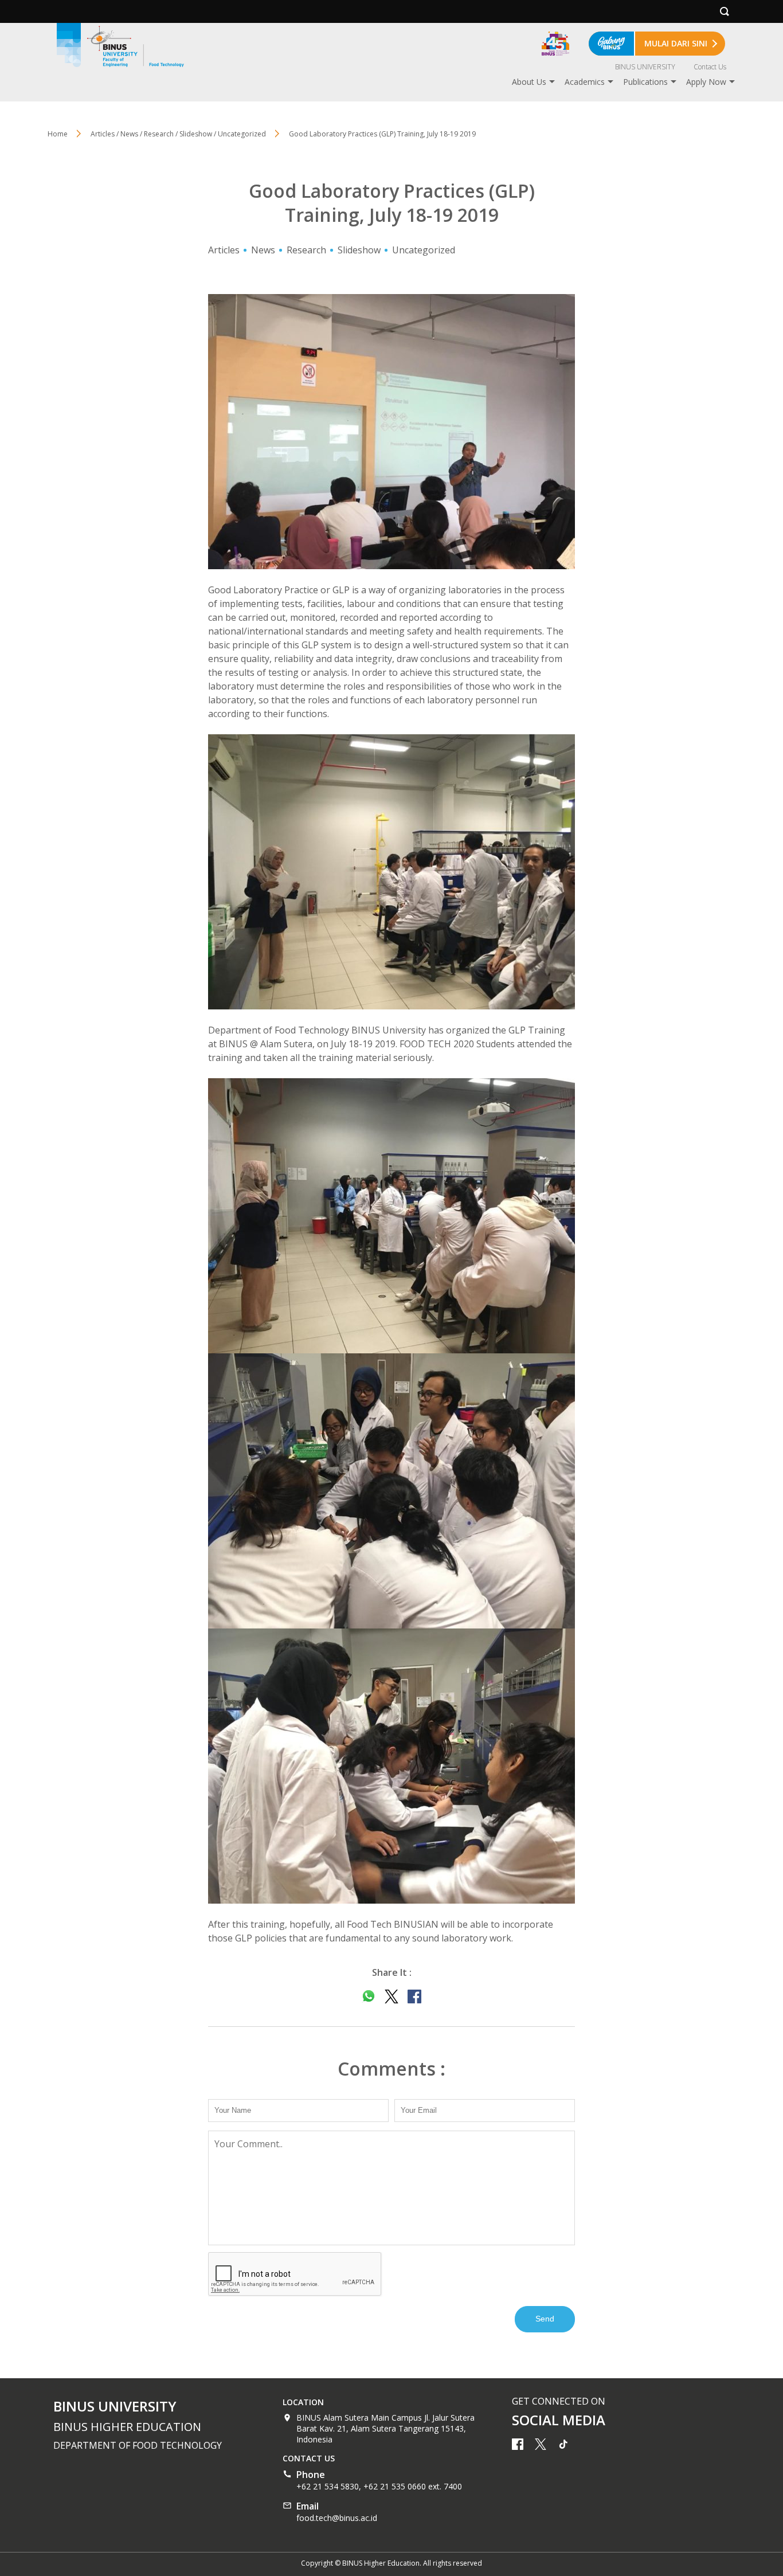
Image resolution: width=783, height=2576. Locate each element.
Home (58, 134)
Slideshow (359, 250)
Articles (224, 250)
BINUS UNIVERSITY (645, 67)
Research (306, 250)
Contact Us (710, 67)
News (263, 250)
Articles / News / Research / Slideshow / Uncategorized (178, 134)
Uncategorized (424, 250)
